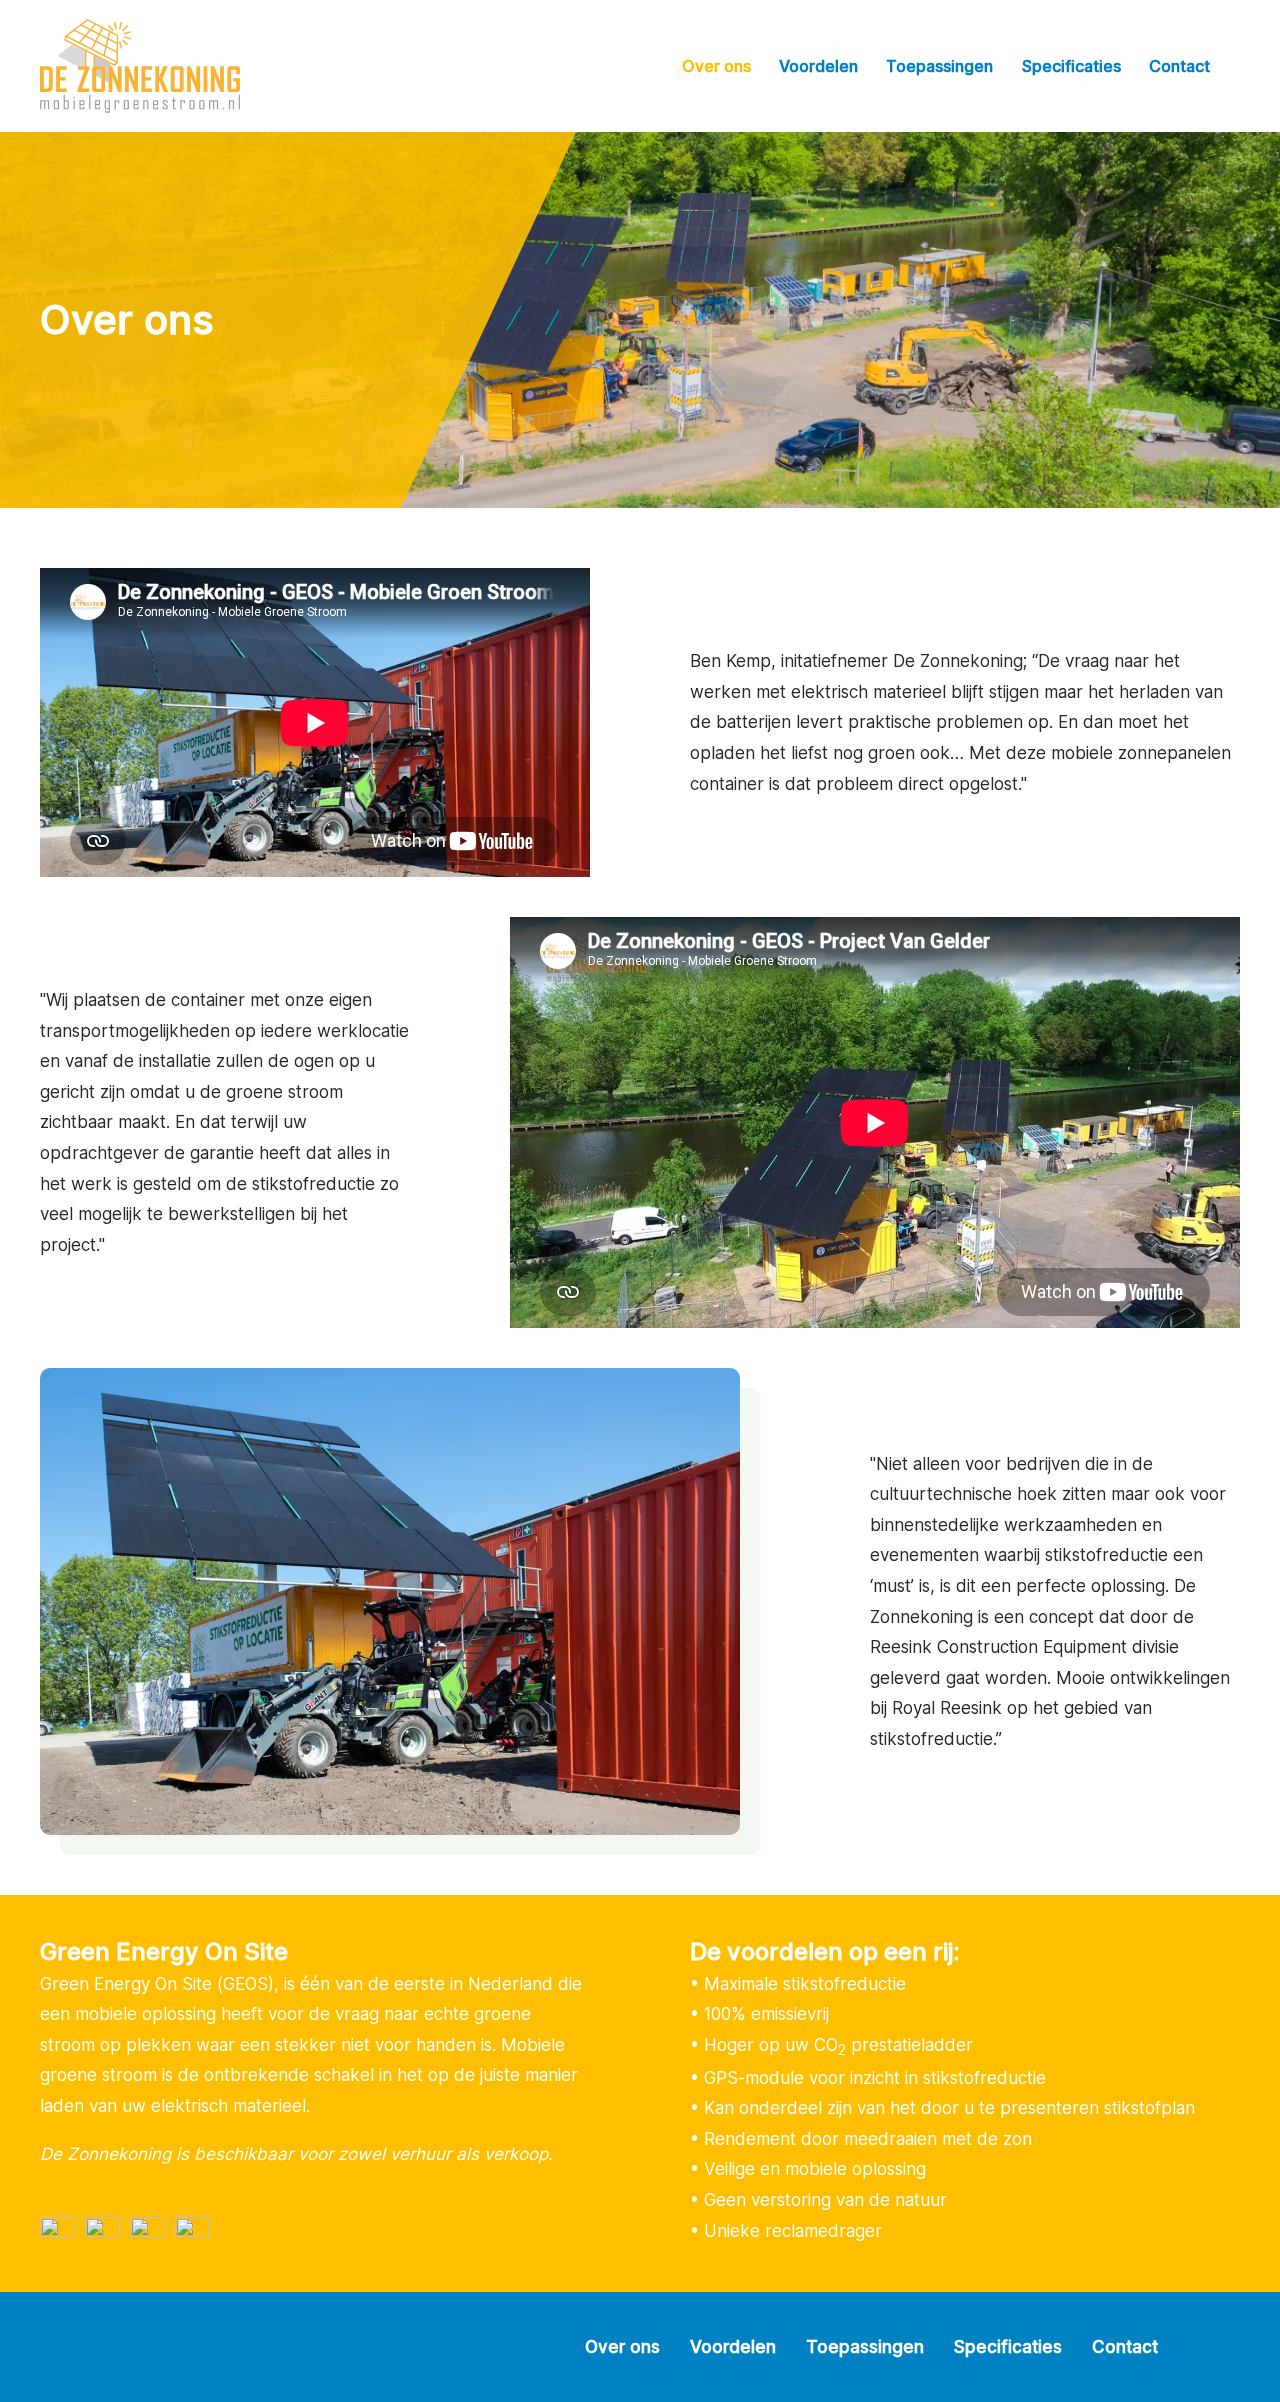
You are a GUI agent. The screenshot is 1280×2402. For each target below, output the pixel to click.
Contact (1179, 66)
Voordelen (818, 66)
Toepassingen (939, 66)
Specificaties (1071, 66)
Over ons (716, 66)
